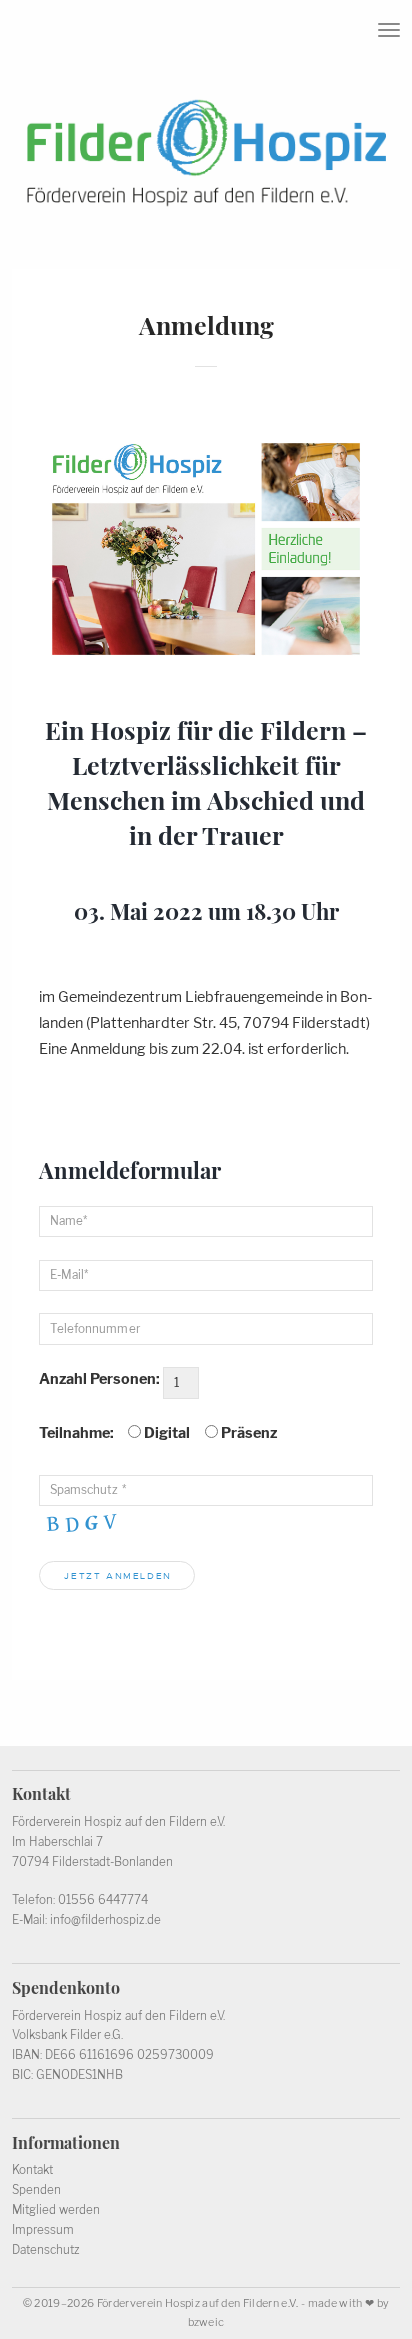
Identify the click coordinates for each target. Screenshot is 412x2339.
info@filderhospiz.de (105, 1920)
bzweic (206, 2322)
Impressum (43, 2230)
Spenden (36, 2190)
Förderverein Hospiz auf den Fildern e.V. (198, 2303)
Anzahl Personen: (99, 1379)
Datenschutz (46, 2250)
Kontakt (32, 2170)
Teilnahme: (76, 1433)
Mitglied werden (56, 2210)
